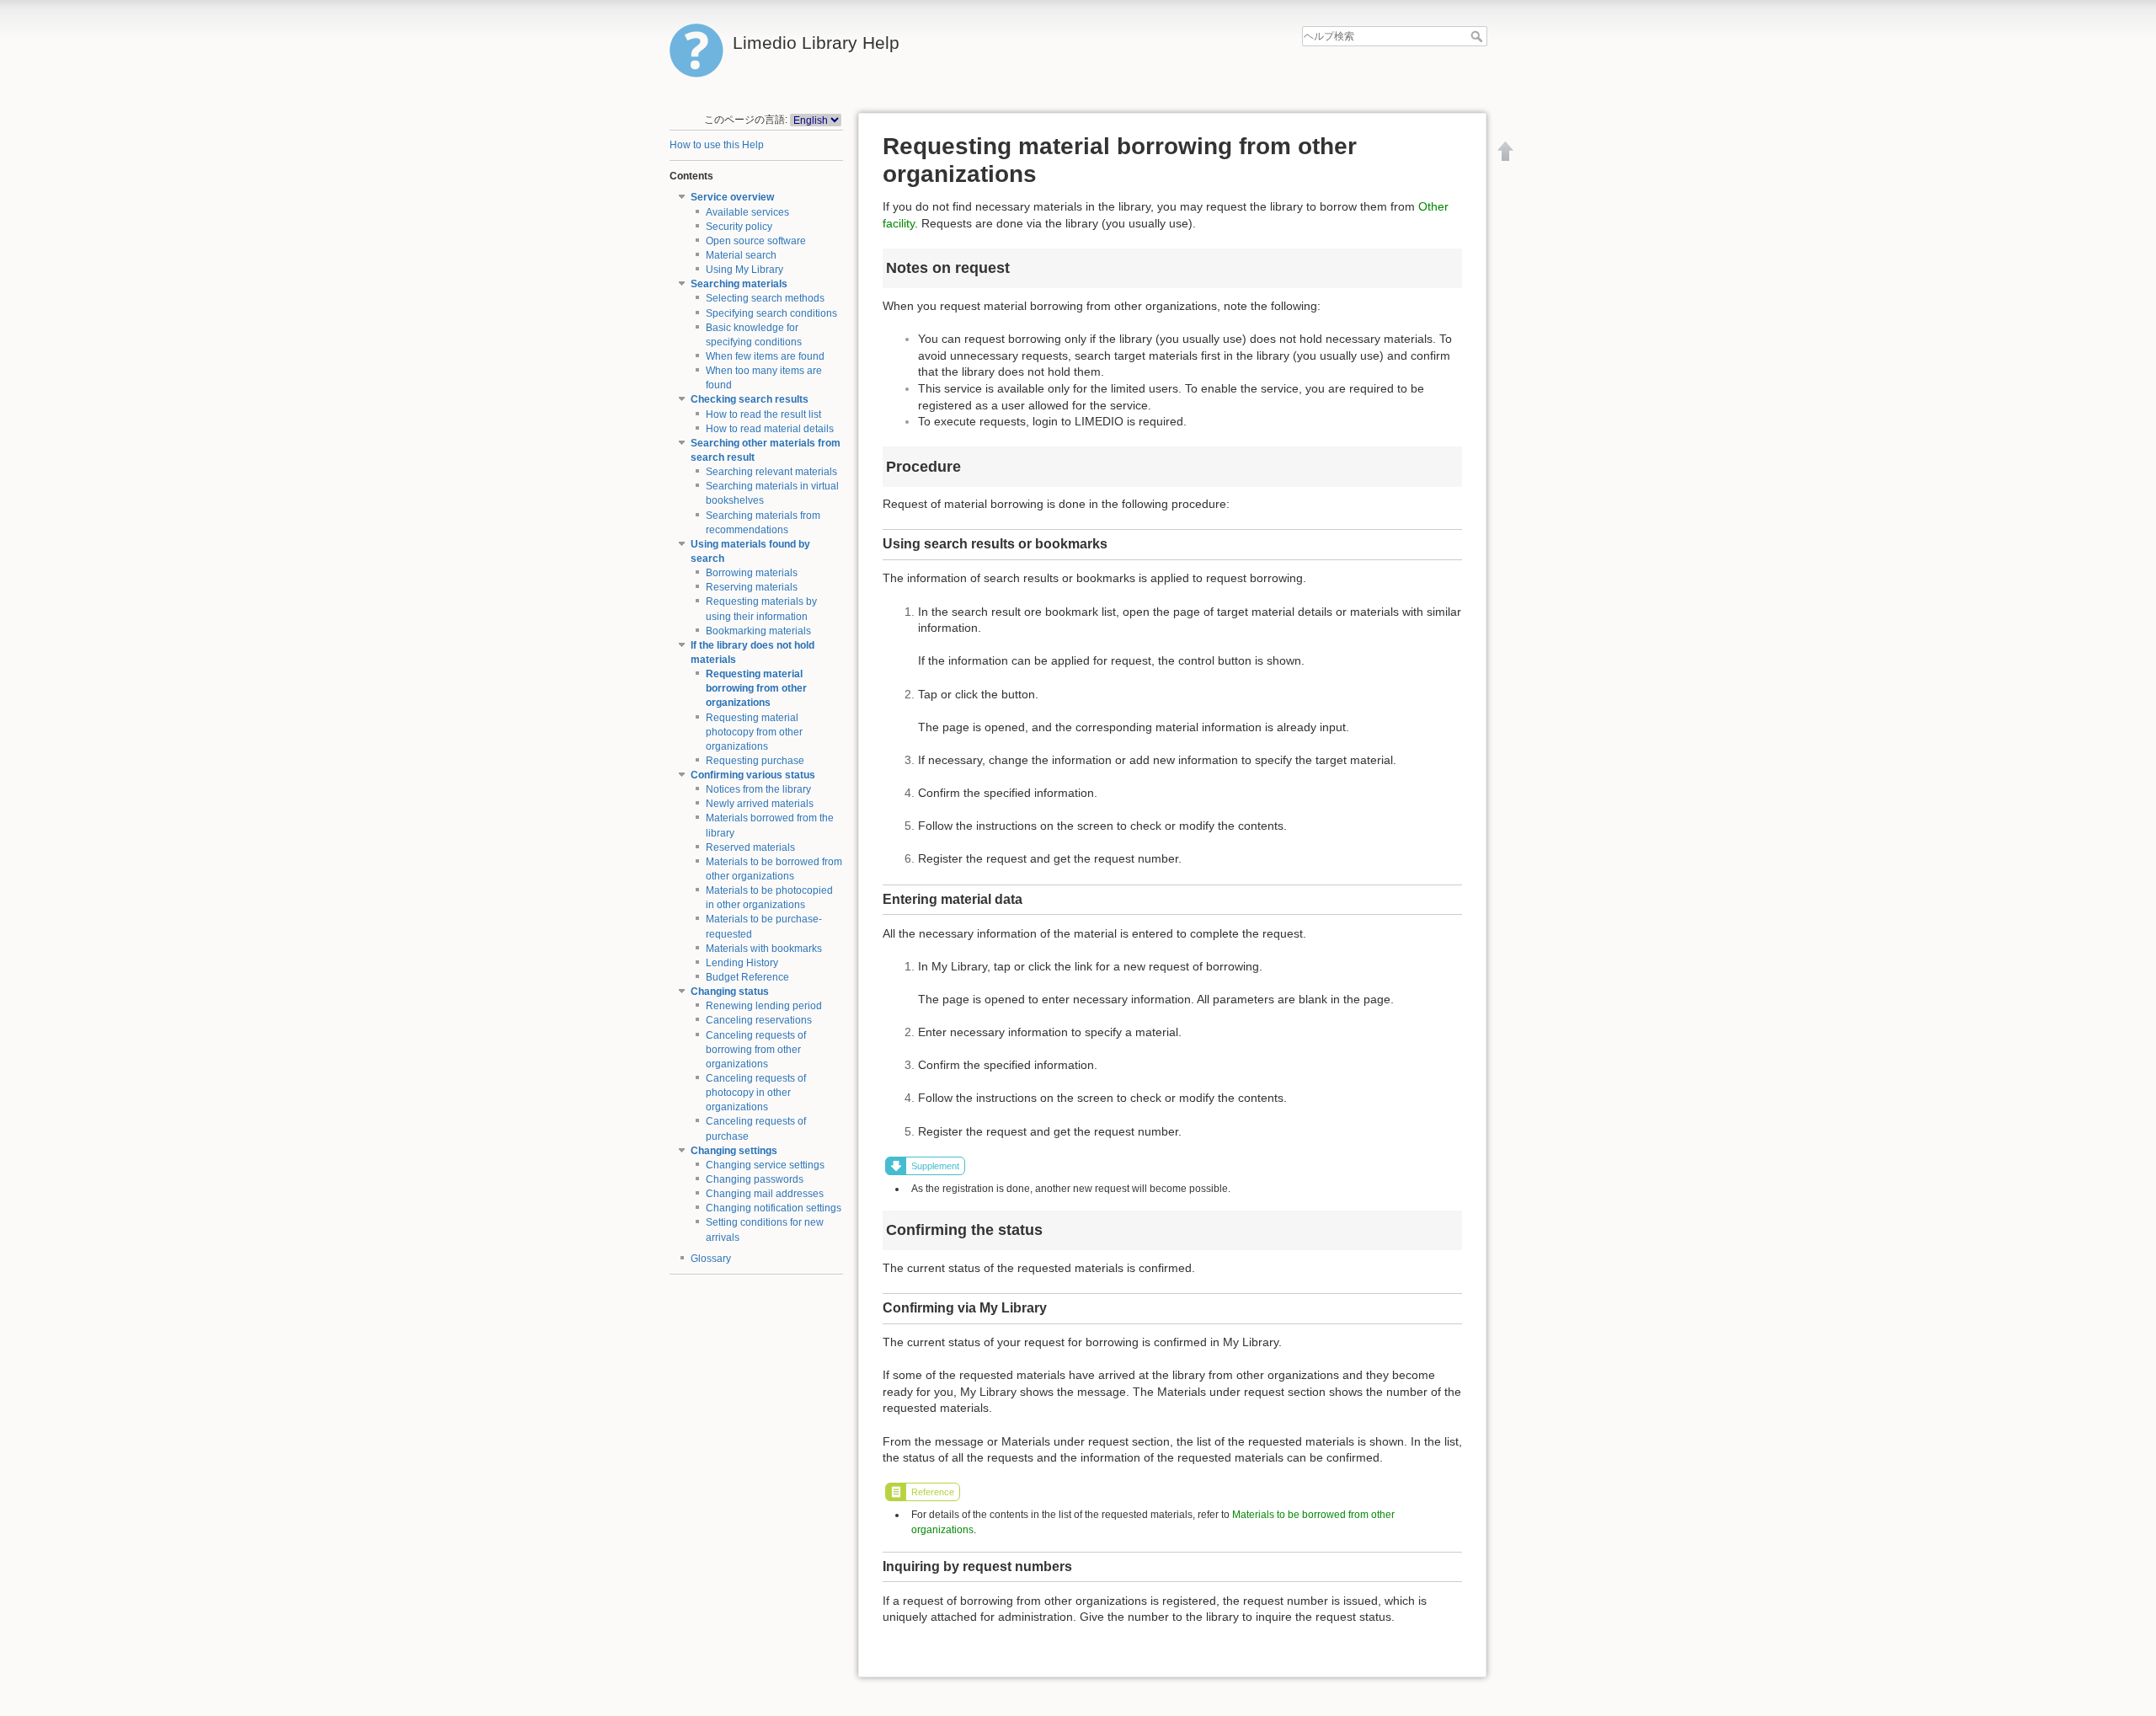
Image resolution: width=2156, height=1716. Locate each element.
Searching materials (739, 284)
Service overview (732, 197)
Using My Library (744, 270)
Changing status (730, 992)
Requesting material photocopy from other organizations (754, 732)
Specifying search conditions (771, 313)
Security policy (739, 227)
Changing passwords (755, 1179)
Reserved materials (750, 847)
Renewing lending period (764, 1006)
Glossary (711, 1259)
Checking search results (750, 399)
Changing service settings (765, 1165)
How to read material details (770, 429)
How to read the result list (763, 414)
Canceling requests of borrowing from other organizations (756, 1050)
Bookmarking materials (758, 631)
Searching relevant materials (771, 472)
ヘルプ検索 (1478, 36)
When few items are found (765, 356)
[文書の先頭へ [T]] (1506, 151)
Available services (747, 212)
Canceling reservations (759, 1020)
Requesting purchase (755, 761)
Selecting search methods (765, 298)
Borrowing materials (752, 573)
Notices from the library (758, 789)
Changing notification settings (774, 1208)
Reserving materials (752, 587)
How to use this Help (717, 145)
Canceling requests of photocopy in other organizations (756, 1093)
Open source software (756, 241)
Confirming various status (753, 775)
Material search (741, 255)
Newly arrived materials (760, 804)
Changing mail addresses (765, 1194)
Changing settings (734, 1151)
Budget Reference (747, 977)
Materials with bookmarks (764, 949)
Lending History (742, 963)
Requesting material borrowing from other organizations (756, 688)
